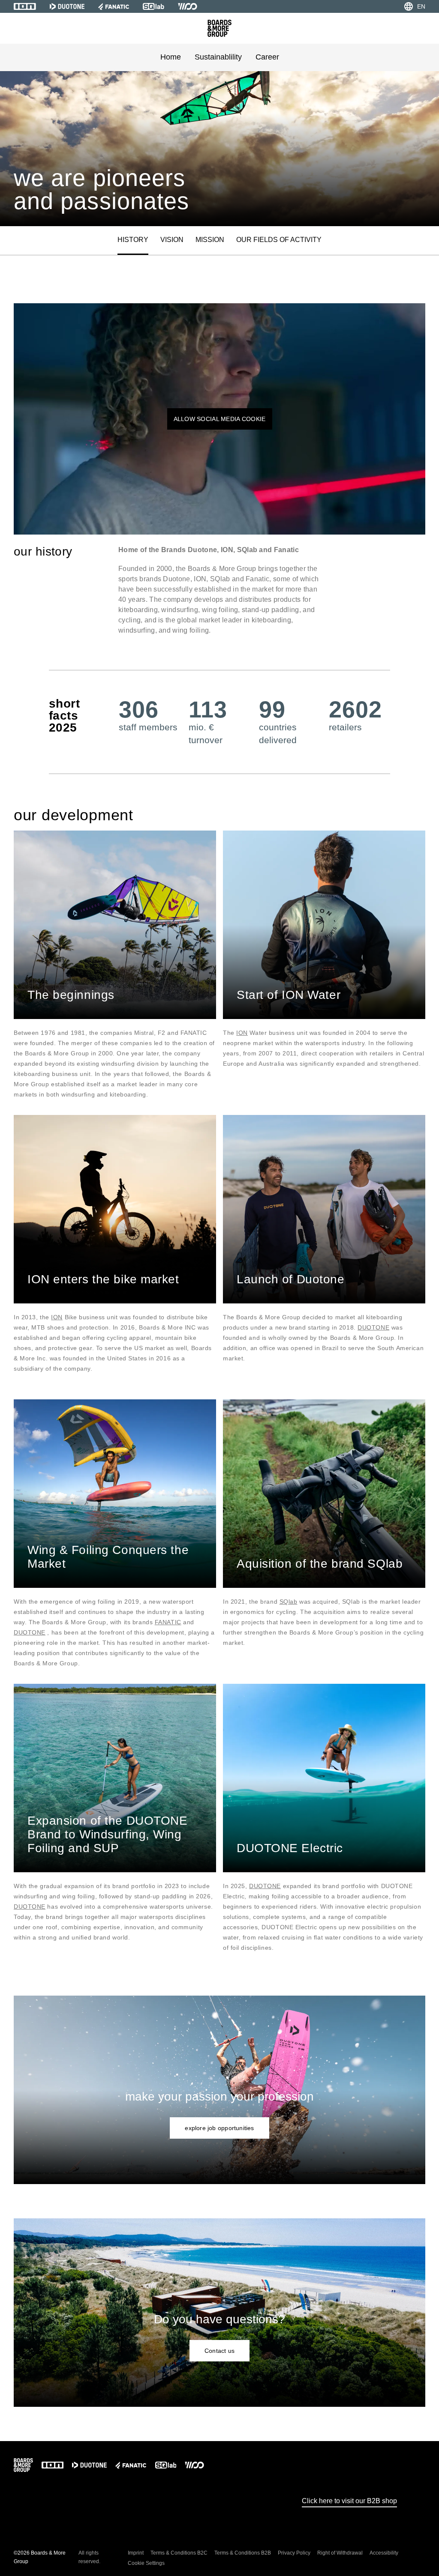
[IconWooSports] (188, 6)
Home (171, 57)
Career (267, 57)
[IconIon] (25, 6)
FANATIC (168, 1622)
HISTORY (133, 240)
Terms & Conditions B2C (179, 2553)
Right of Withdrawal (340, 2553)
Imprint (136, 2553)
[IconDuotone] (67, 6)
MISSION (210, 240)
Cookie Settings (146, 2563)
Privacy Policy (294, 2553)
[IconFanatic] (114, 6)
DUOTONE (373, 1327)
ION (242, 1033)
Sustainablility (218, 57)
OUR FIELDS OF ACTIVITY (279, 240)
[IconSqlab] (153, 6)
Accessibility (384, 2553)
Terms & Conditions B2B (243, 2553)
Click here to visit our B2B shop (349, 2501)
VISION (172, 240)
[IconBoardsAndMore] (219, 28)
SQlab (289, 1602)
